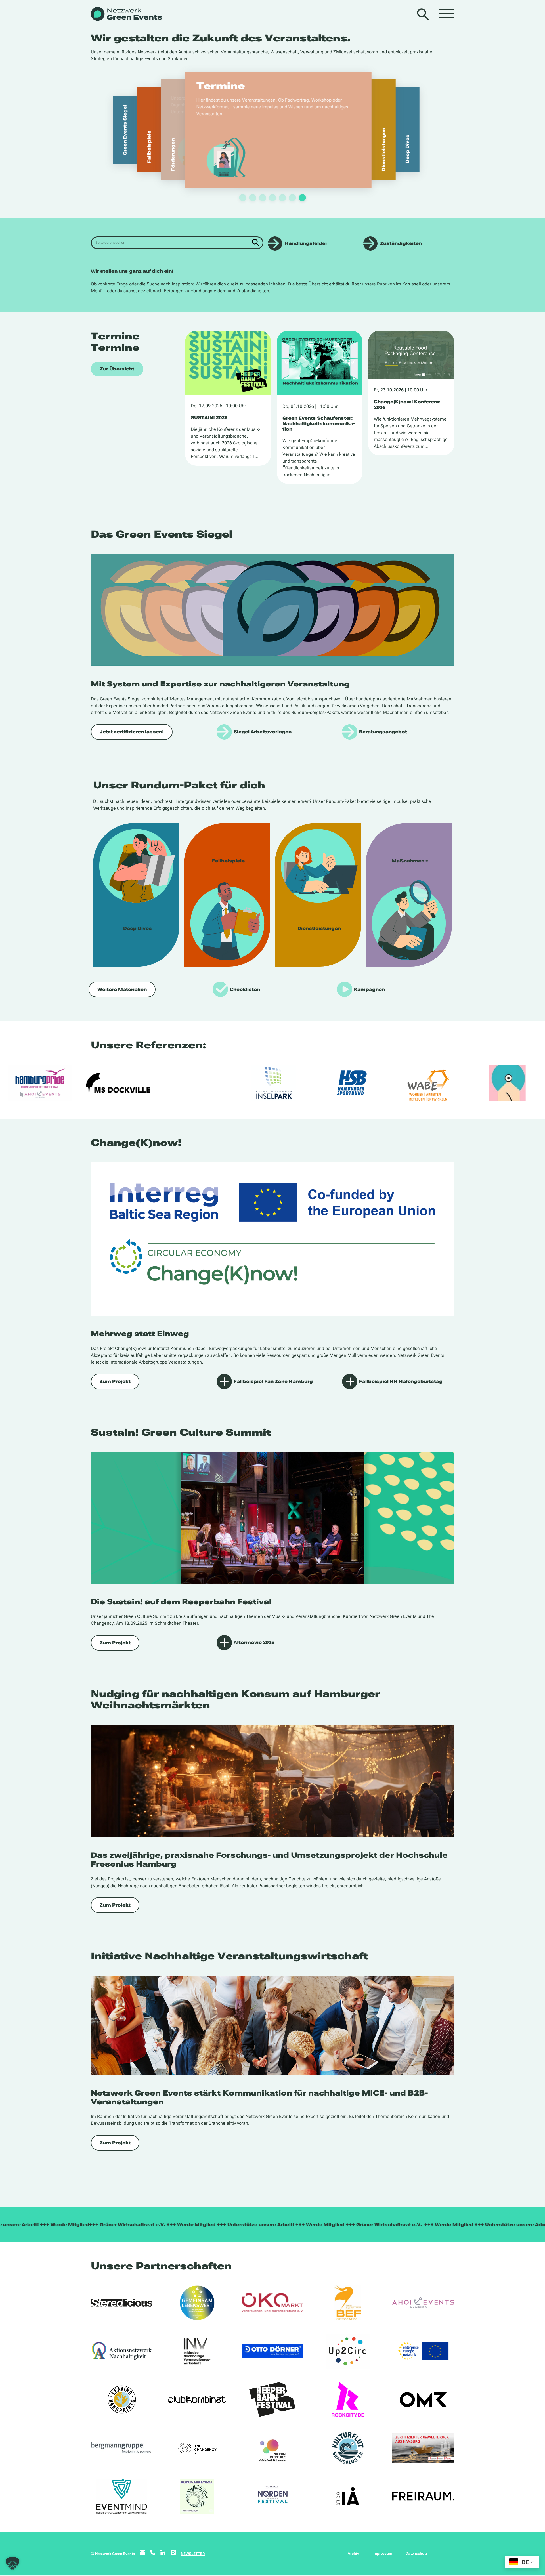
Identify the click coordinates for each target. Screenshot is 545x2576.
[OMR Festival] (423, 2399)
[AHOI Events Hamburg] (423, 2303)
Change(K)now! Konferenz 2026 (407, 404)
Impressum (382, 2553)
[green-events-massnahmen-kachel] (409, 895)
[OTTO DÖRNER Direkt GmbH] (272, 2351)
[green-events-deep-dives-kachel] (136, 895)
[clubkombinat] (197, 2399)
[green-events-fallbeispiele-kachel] (227, 895)
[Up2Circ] (348, 2351)
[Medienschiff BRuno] (423, 2448)
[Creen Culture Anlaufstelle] (272, 2448)
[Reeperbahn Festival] (272, 2399)
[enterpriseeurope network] (423, 2351)
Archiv (353, 2553)
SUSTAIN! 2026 (209, 418)
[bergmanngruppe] (122, 2448)
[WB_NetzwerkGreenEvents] (126, 14)
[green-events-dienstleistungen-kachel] (318, 895)
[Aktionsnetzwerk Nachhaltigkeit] (122, 2351)
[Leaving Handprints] (122, 2399)
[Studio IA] (348, 2496)
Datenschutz (417, 2553)
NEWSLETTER (193, 2554)
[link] (272, 130)
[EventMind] (122, 2496)
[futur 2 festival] (197, 2496)
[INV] (197, 2351)
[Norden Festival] (272, 2496)
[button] (12, 2564)
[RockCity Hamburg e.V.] (348, 2399)
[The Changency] (197, 2448)
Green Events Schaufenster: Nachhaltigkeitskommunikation (319, 424)
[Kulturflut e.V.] (348, 2448)
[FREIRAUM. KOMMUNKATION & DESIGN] (423, 2496)
